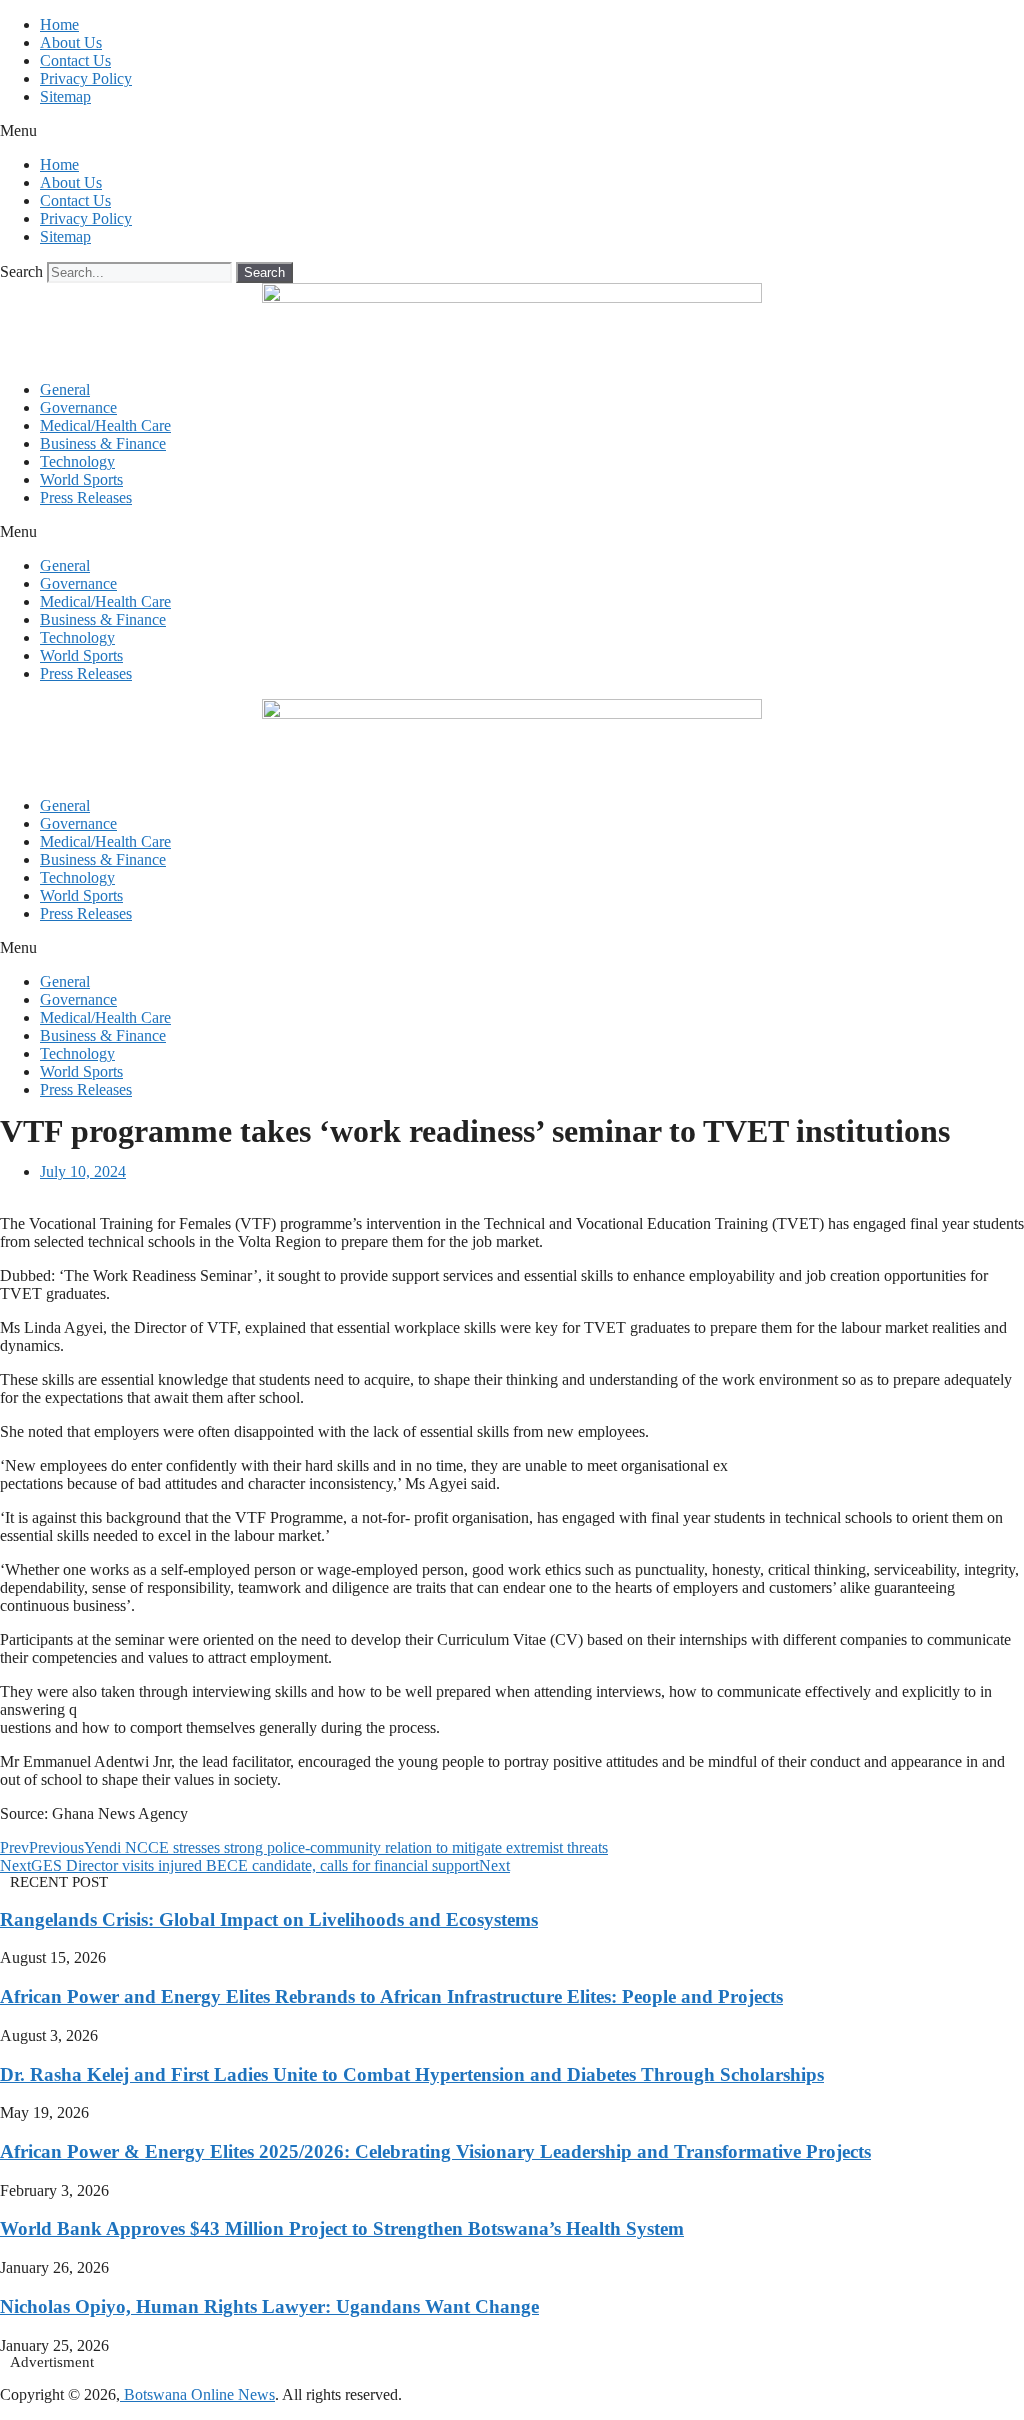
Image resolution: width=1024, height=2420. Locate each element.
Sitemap (65, 96)
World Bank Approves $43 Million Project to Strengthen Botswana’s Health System (342, 2228)
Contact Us (75, 60)
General (65, 389)
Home (59, 24)
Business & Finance (103, 443)
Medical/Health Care (105, 425)
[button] (512, 131)
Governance (78, 407)
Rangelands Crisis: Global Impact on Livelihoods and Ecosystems (269, 1919)
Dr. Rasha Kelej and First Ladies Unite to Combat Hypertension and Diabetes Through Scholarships (412, 2074)
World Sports (81, 479)
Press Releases (86, 497)
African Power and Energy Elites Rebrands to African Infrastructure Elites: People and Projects (391, 1996)
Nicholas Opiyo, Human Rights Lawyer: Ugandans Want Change (269, 2306)
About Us (71, 42)
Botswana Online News (197, 2394)
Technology (77, 461)
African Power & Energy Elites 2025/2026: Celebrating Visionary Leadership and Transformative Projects (435, 2151)
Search (21, 271)
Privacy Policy (86, 78)
